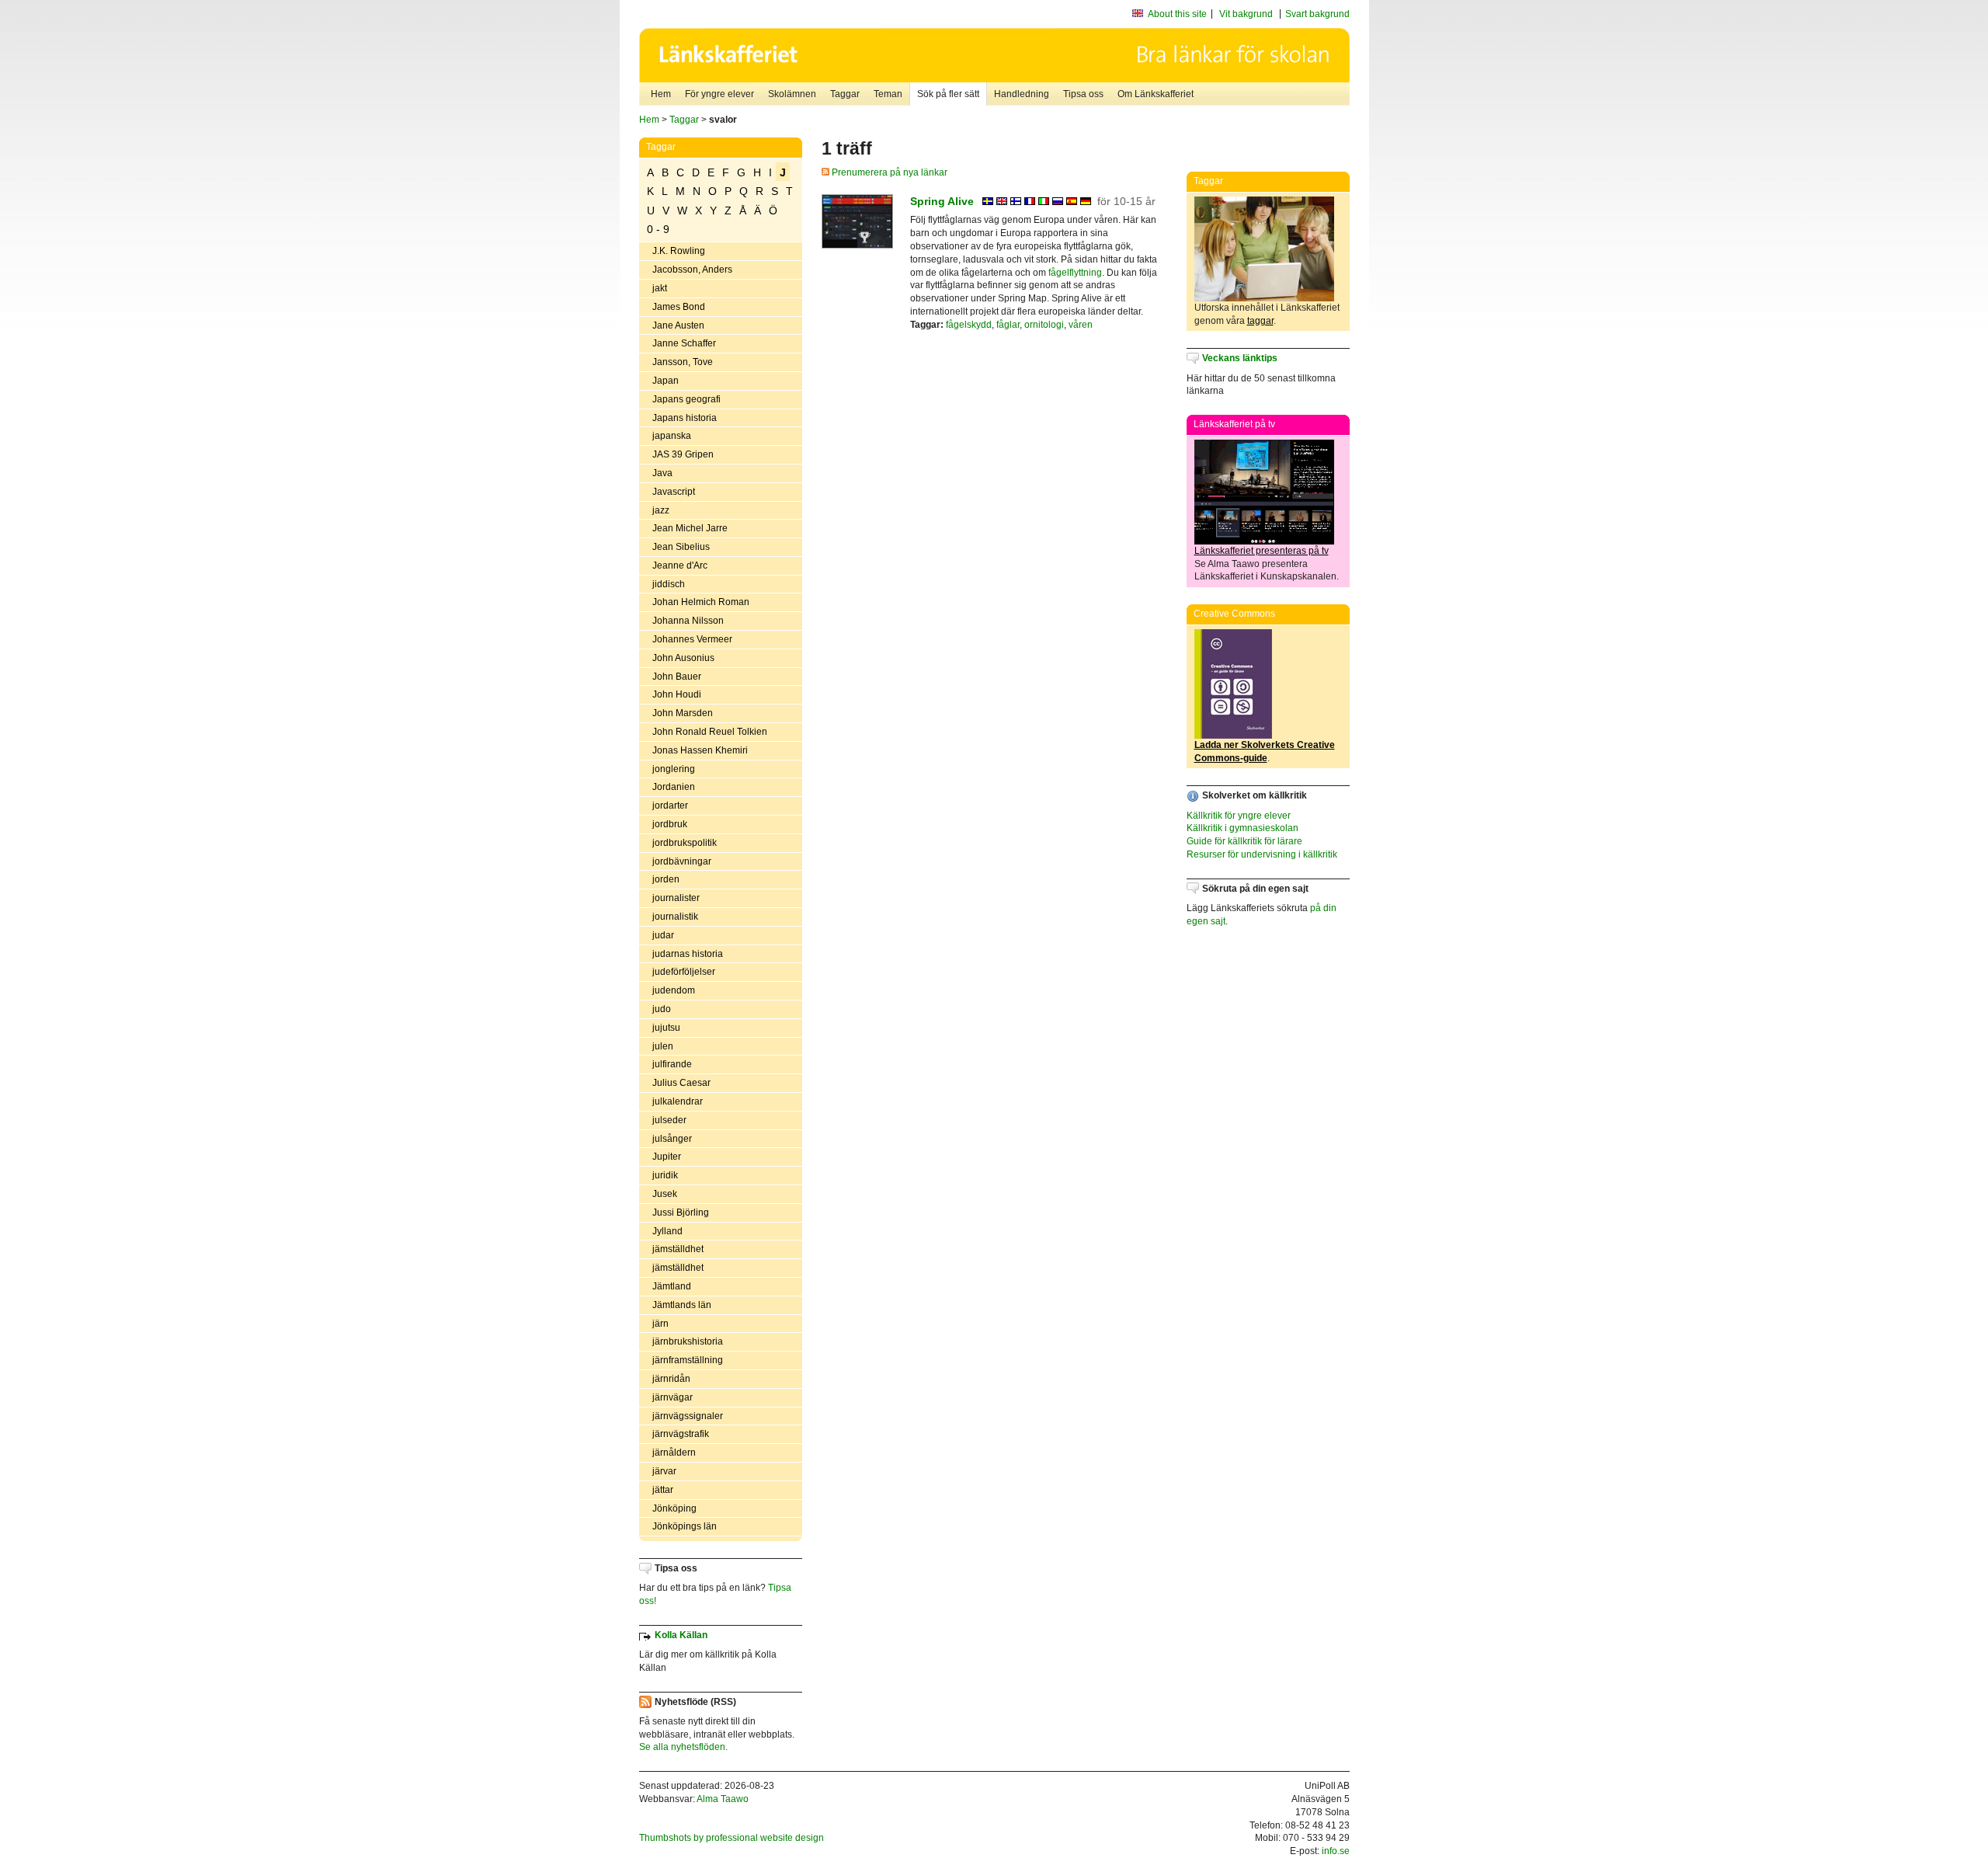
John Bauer (677, 677)
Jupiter (667, 1157)
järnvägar (673, 1397)
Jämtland (672, 1286)
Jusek (665, 1194)
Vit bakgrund (1246, 14)
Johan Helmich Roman (701, 602)
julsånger (672, 1139)
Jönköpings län (685, 1526)
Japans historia (685, 418)
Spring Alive (942, 201)
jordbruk (670, 824)
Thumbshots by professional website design (732, 1838)
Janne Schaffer (684, 343)
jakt (660, 288)
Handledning (1022, 94)
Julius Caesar (681, 1083)
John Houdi (677, 694)
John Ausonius (683, 658)
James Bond (679, 307)
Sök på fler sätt (948, 94)
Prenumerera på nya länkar (888, 172)
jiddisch (669, 584)
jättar (663, 1490)
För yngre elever (719, 94)
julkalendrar (678, 1101)
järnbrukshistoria (688, 1341)
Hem (661, 94)
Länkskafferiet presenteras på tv (1262, 551)
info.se (1336, 1851)
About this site (1177, 14)
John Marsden (683, 713)
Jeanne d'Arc (680, 565)
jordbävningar (682, 861)
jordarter (670, 805)
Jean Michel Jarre (690, 528)
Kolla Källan (681, 1635)
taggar (1260, 321)
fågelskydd (969, 325)
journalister (676, 898)
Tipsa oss (1083, 94)
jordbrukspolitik (685, 843)
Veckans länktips (1240, 358)
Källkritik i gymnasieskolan (1242, 828)
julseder (669, 1120)
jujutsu (666, 1028)
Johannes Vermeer (692, 639)
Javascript (674, 492)
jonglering (674, 769)
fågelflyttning (1075, 273)
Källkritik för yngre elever (1239, 816)
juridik (665, 1175)
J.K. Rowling (679, 251)
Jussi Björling (681, 1213)
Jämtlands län (682, 1305)
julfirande (672, 1064)
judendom (674, 990)
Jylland (667, 1231)
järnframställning (688, 1360)
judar (663, 935)
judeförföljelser (684, 972)
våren (1081, 325)
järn (660, 1324)
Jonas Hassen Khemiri (700, 750)
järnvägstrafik (681, 1434)
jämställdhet (678, 1249)
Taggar (845, 94)
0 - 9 (658, 229)
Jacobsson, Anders (692, 270)
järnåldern (674, 1453)
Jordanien (674, 787)
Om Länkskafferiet (1156, 94)
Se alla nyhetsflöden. (683, 1747)
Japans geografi (686, 399)
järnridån (671, 1379)
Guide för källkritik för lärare (1244, 841)
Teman (888, 94)
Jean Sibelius (681, 547)
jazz (661, 510)
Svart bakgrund (1317, 14)
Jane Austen (678, 325)
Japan (666, 381)
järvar (664, 1471)
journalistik (675, 917)
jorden (666, 879)
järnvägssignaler (688, 1416)
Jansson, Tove (683, 362)
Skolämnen (792, 94)
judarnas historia (688, 954)
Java (662, 473)
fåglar (1008, 325)
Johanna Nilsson (688, 621)
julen (663, 1046)
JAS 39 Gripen (683, 454)
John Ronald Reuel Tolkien (710, 732)
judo (662, 1009)
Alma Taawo (723, 1799)
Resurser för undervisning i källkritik (1262, 854)
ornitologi (1044, 325)
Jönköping (674, 1508)
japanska (672, 436)
